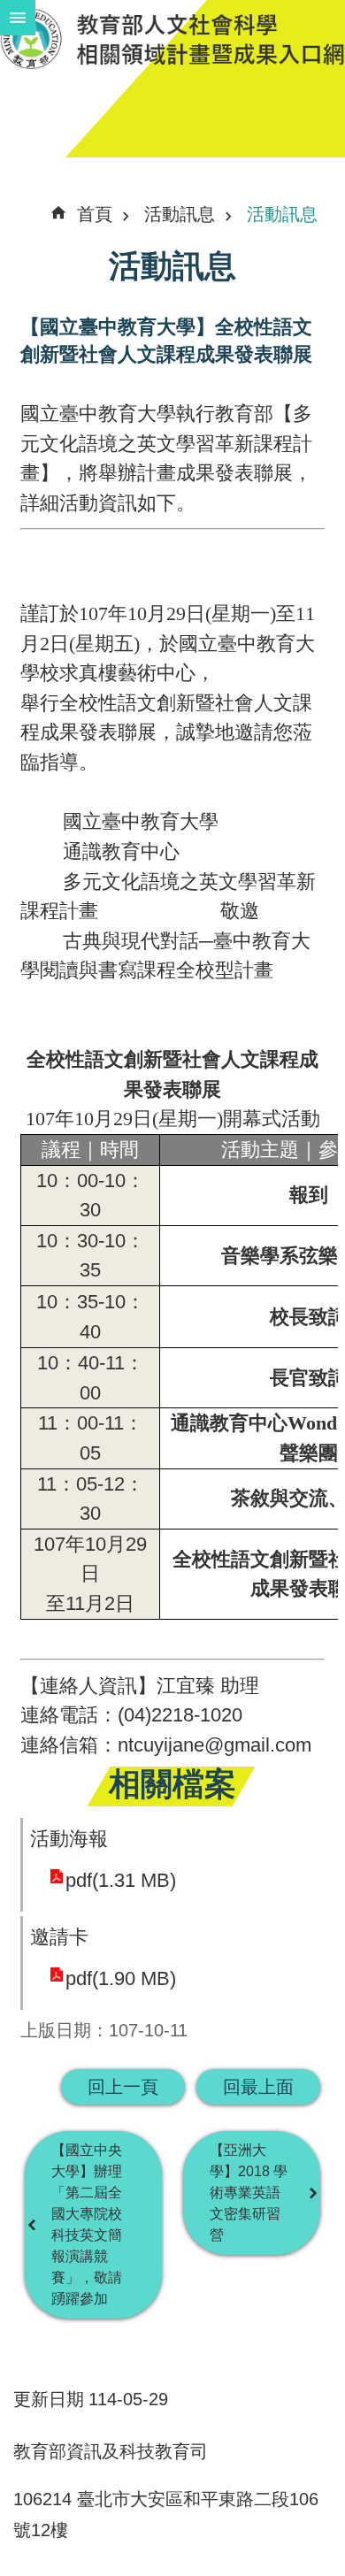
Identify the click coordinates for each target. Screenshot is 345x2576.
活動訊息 (180, 214)
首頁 (95, 214)
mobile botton (18, 18)
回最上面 (258, 2087)
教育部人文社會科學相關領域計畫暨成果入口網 (172, 38)
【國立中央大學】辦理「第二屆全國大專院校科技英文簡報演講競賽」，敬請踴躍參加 (87, 2224)
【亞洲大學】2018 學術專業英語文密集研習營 (249, 2193)
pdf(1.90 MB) (121, 1978)
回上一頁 (123, 2087)
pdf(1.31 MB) (121, 1880)
